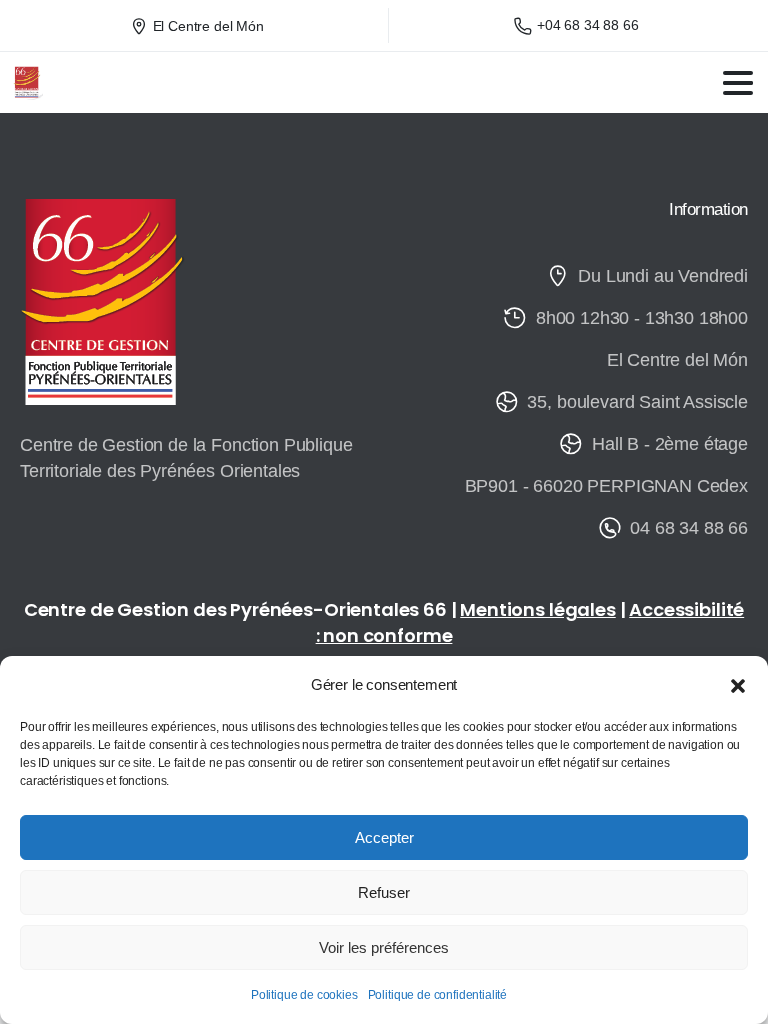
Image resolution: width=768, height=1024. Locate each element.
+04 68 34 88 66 (588, 25)
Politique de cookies (304, 995)
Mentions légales (537, 609)
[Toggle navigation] (738, 83)
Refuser (384, 892)
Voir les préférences (384, 947)
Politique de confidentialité (438, 995)
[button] (738, 685)
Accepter (384, 837)
